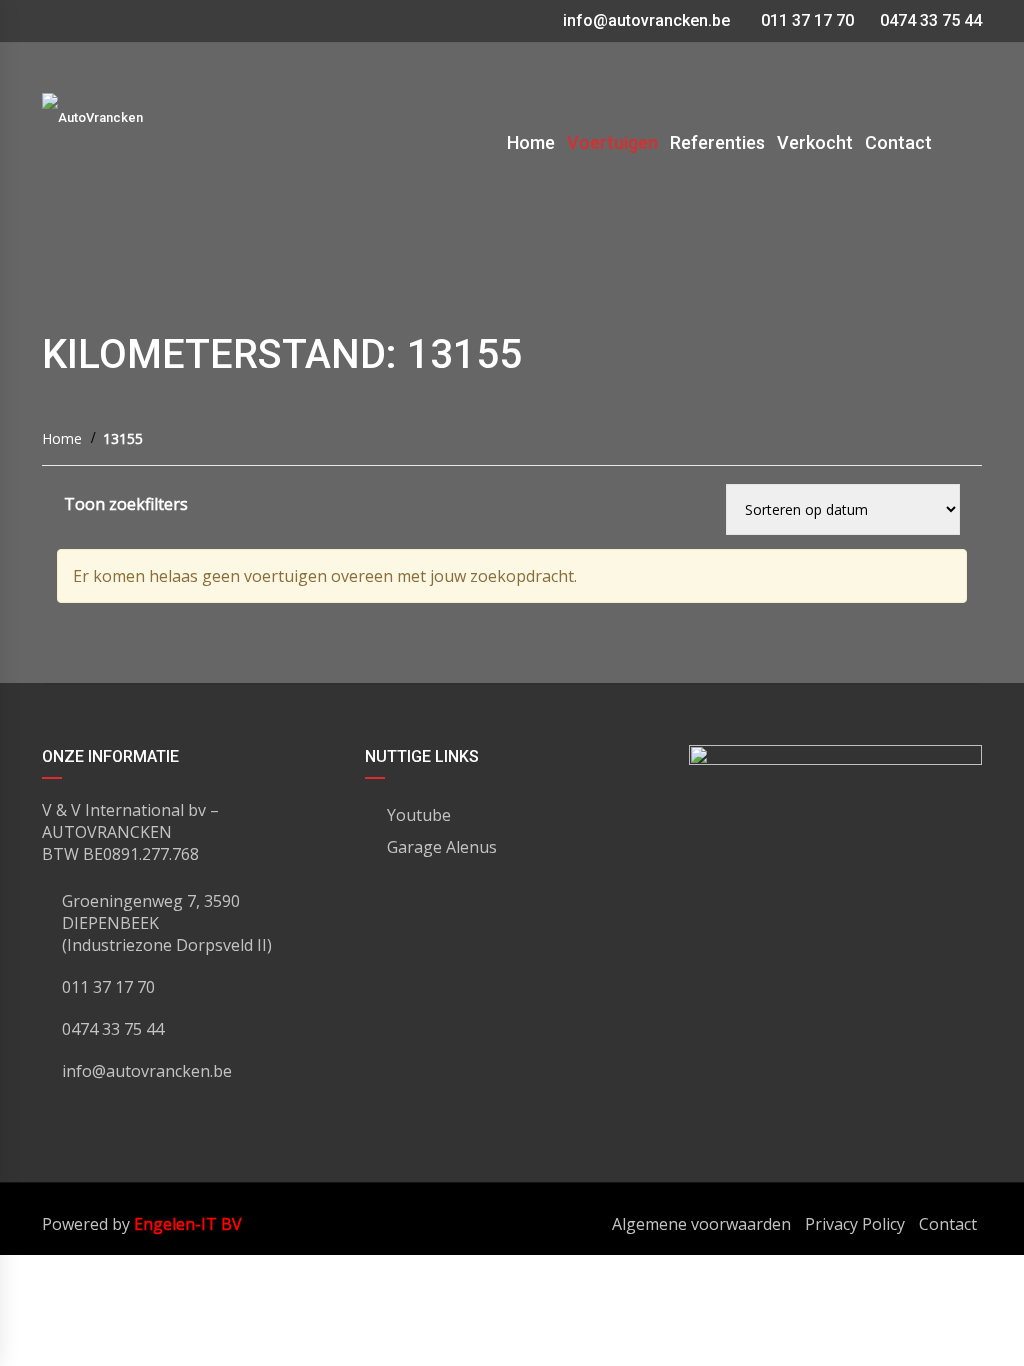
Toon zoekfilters (126, 504)
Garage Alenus (442, 847)
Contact (948, 1224)
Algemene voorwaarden (701, 1224)
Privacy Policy (855, 1224)
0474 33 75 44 (929, 20)
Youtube (419, 815)
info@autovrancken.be (646, 20)
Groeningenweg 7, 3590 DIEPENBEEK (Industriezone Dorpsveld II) (167, 923)
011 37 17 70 (805, 20)
